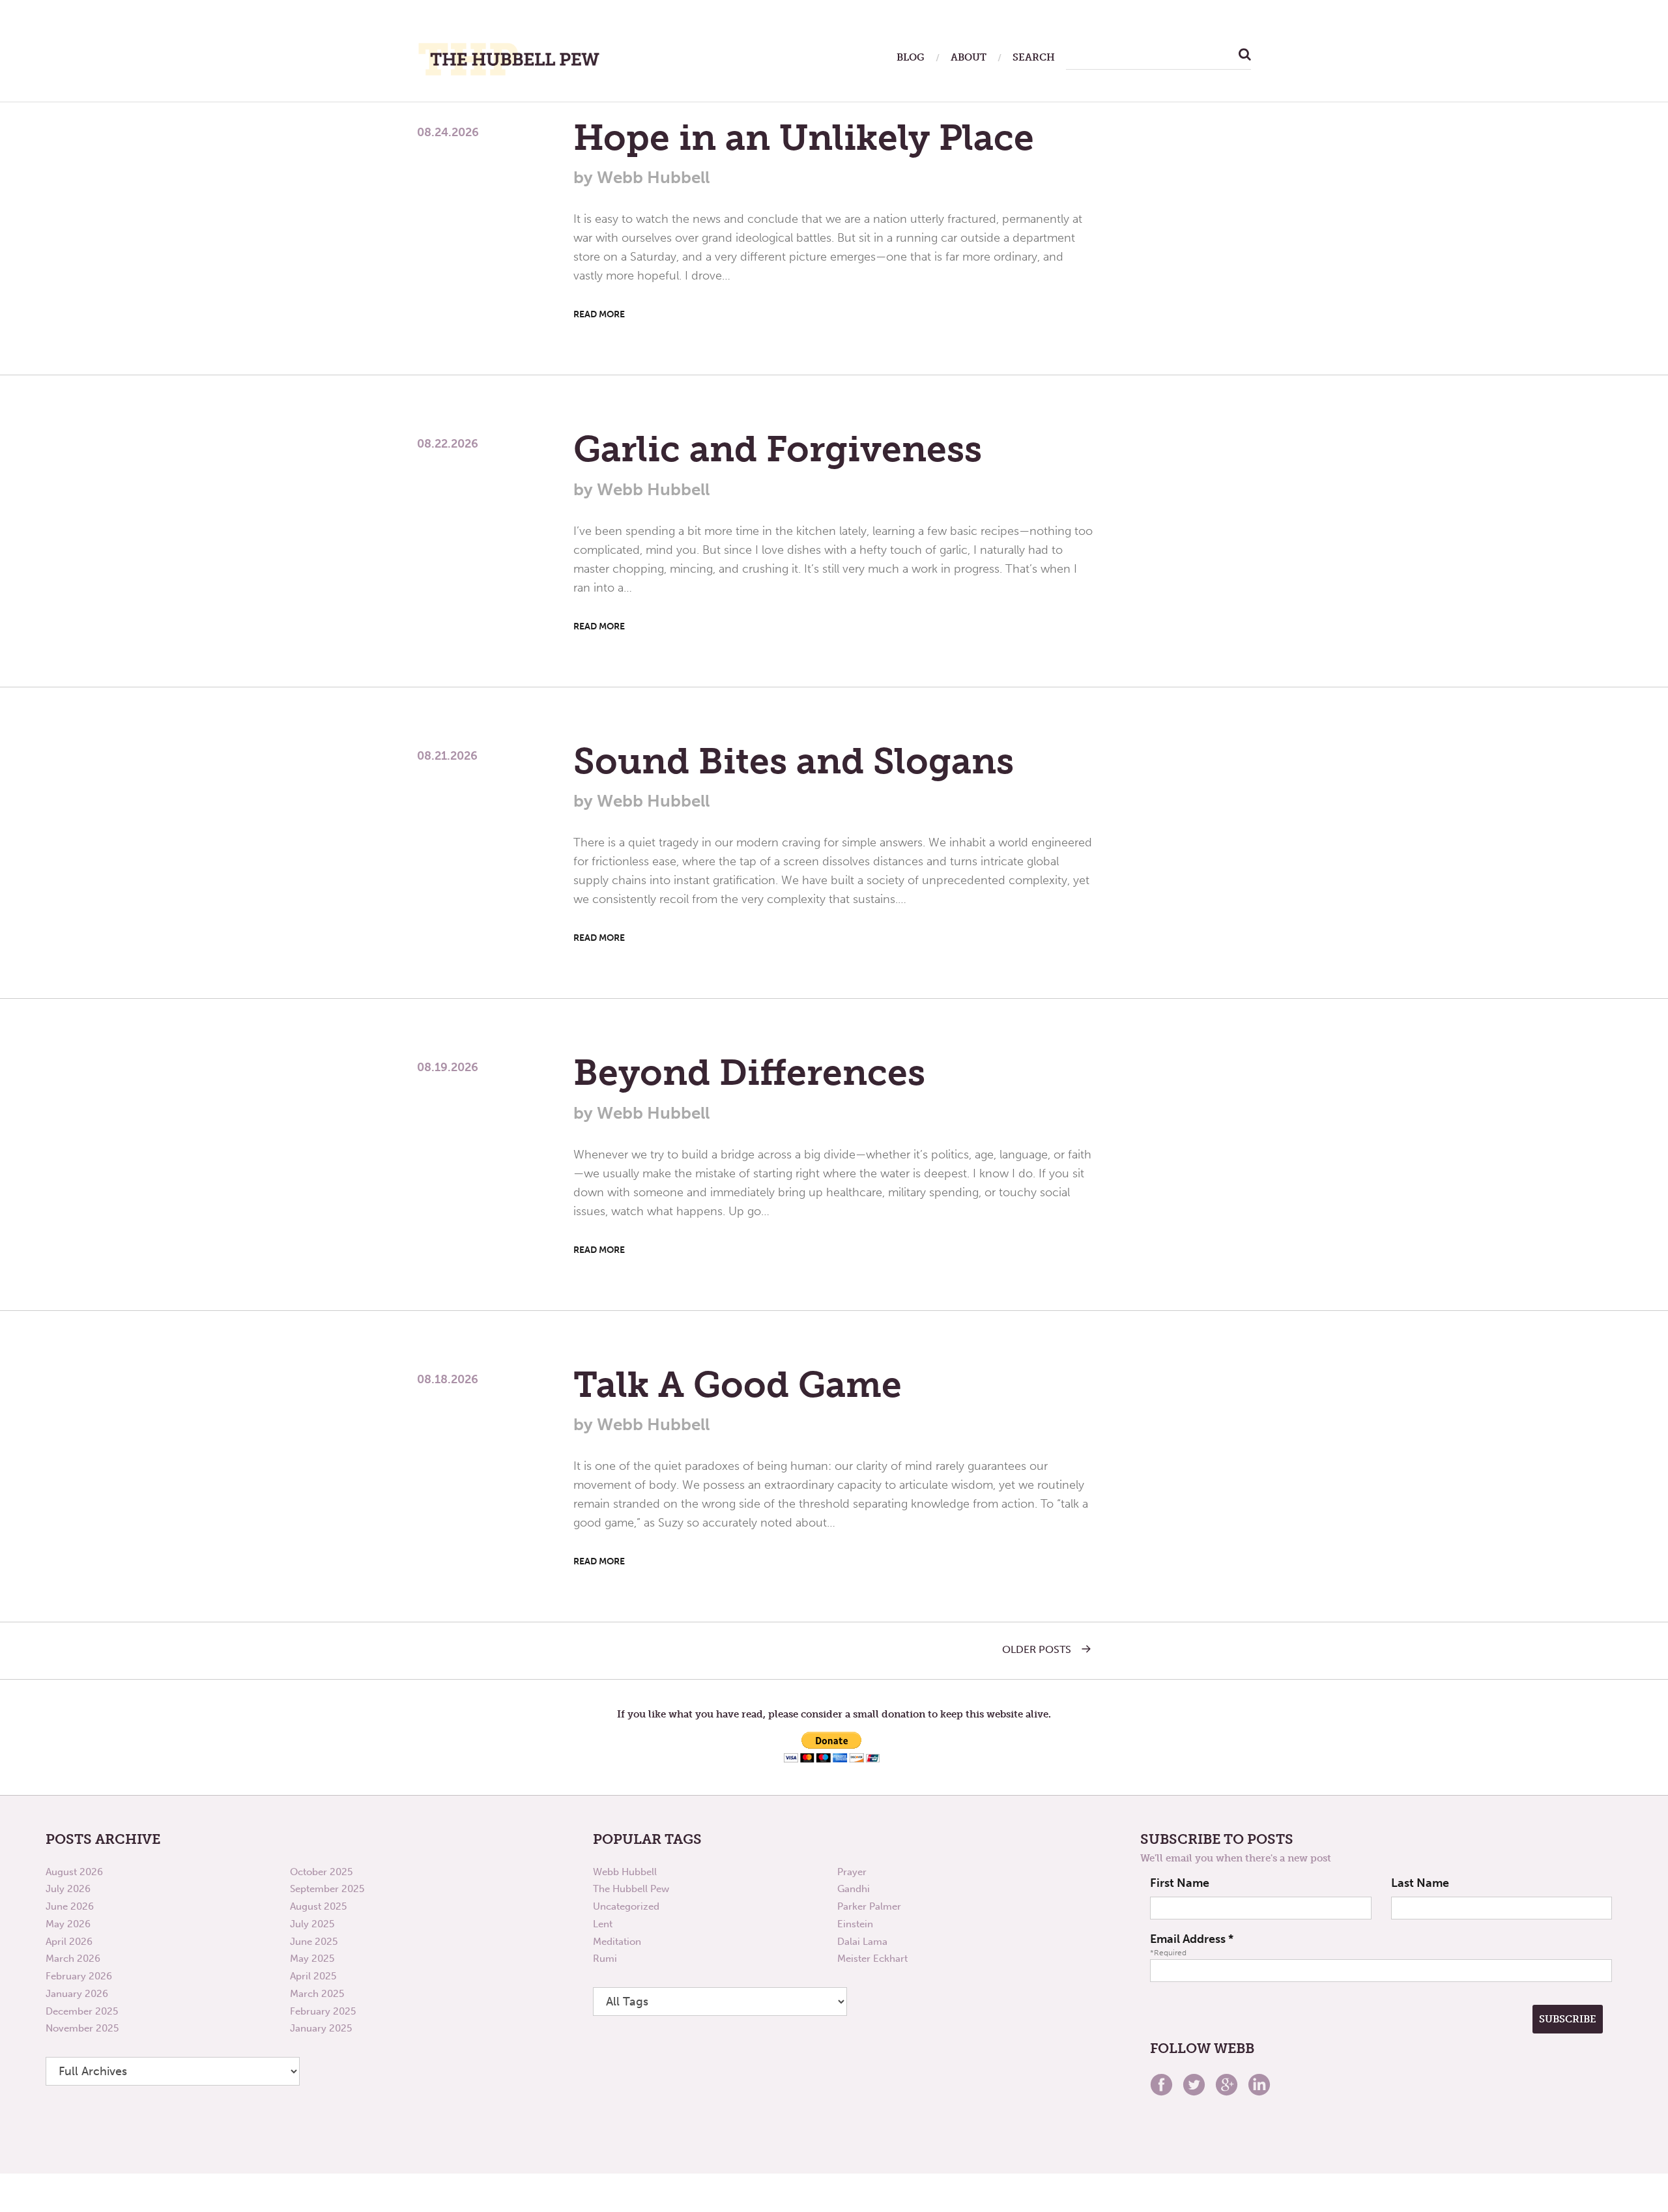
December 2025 (82, 2011)
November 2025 (82, 2028)
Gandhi (854, 1889)
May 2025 (312, 1959)
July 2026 (68, 1889)
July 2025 (312, 1924)
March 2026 (73, 1959)
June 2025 (314, 1942)
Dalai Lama (862, 1942)
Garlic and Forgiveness (778, 449)
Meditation (617, 1942)
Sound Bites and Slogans (794, 761)
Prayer (852, 1872)
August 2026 (74, 1872)
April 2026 (69, 1942)
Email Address (1192, 1939)
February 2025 (323, 2011)
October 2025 (321, 1872)
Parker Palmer (869, 1906)
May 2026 (68, 1924)
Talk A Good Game (738, 1385)
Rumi (605, 1959)
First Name (1180, 1883)
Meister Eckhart (872, 1959)
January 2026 (77, 1994)
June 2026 (70, 1906)
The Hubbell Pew (631, 1889)
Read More (599, 314)
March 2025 (317, 1994)
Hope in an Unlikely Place (804, 137)
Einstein (855, 1924)
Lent (603, 1924)
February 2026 (79, 1976)
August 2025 (318, 1906)
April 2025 (313, 1976)
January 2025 (321, 2028)
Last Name (1420, 1883)
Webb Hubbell (625, 1872)
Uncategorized (626, 1906)
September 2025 (327, 1889)
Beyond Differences (749, 1072)
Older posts (1037, 1650)
